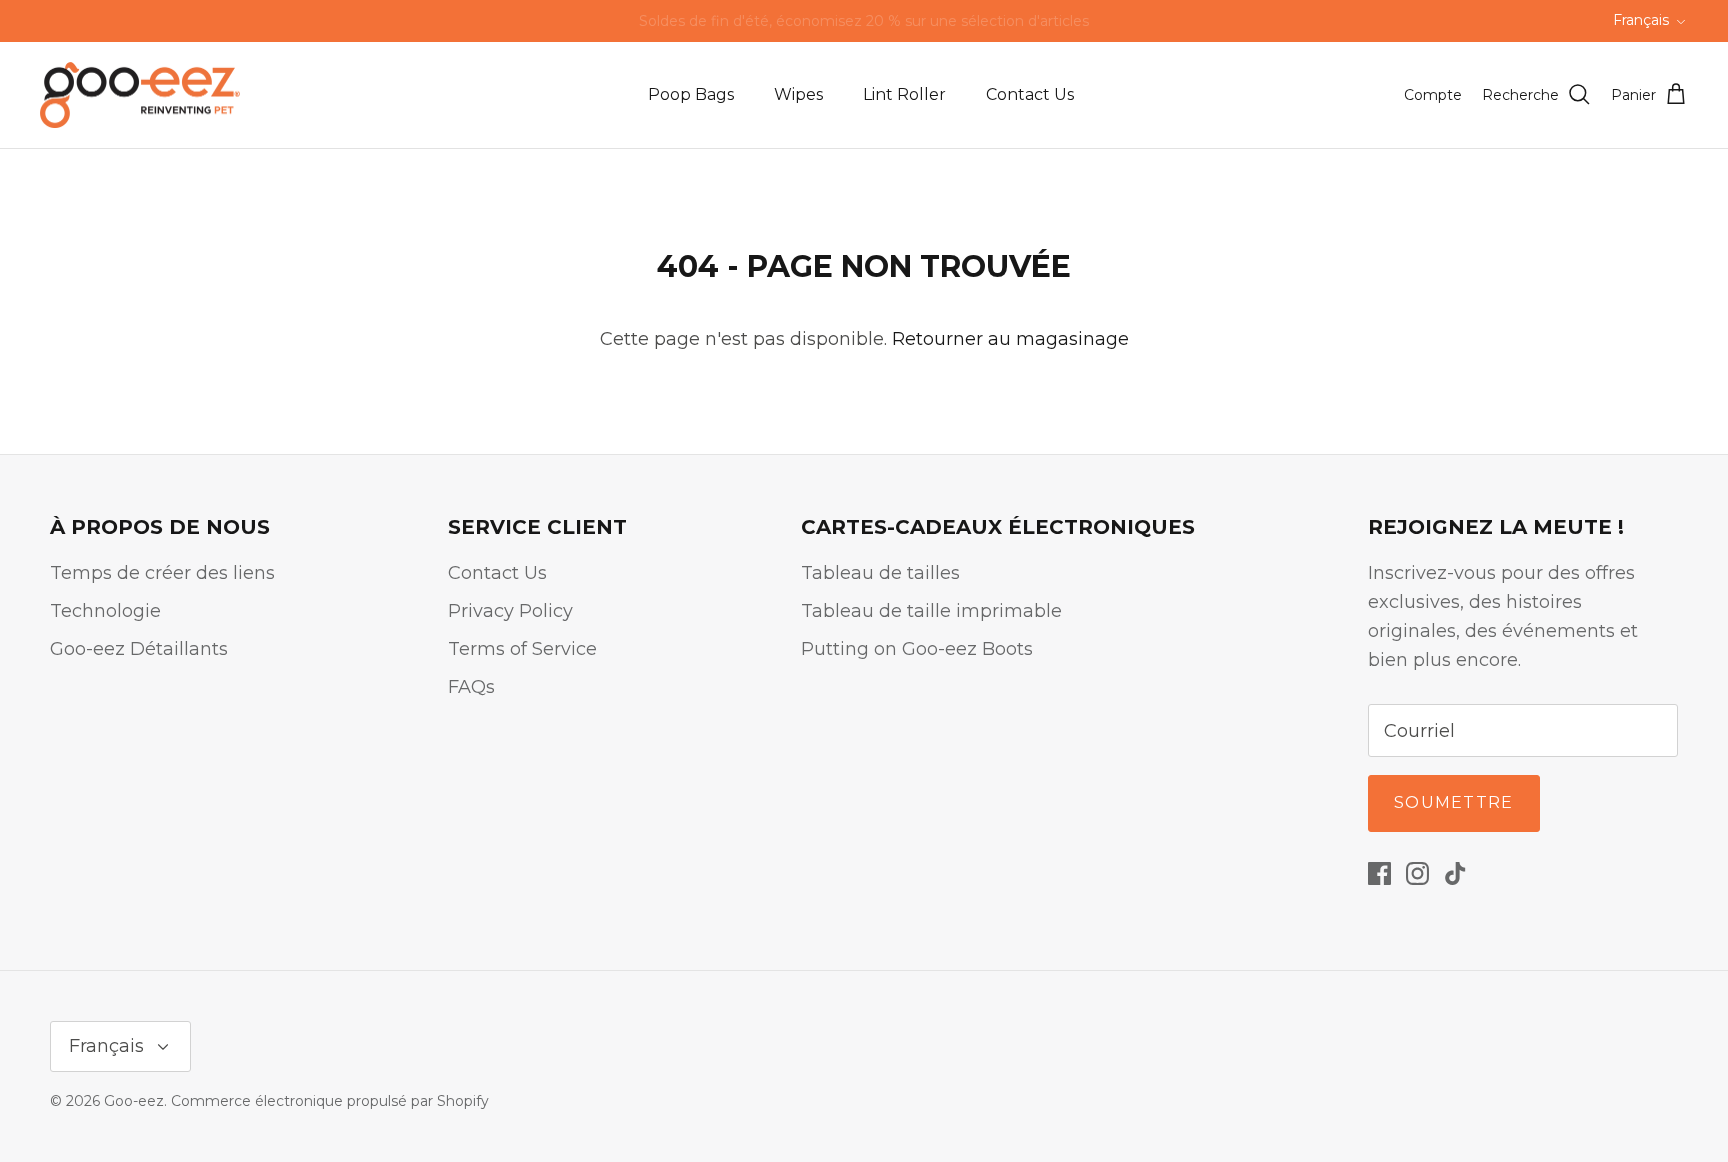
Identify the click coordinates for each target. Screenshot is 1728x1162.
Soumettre (1454, 802)
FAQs (471, 687)
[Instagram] (1417, 873)
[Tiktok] (1455, 873)
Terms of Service (522, 649)
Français (1641, 20)
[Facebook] (1379, 873)
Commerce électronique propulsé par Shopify (330, 1101)
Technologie (105, 611)
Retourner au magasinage (1010, 339)
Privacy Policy (510, 611)
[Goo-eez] (140, 95)
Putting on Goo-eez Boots (917, 649)
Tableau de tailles (880, 573)
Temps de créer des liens (162, 573)
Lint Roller (904, 94)
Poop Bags (691, 94)
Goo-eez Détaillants (139, 649)
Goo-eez (134, 1101)
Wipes (798, 94)
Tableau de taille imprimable (931, 611)
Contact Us (1030, 94)
